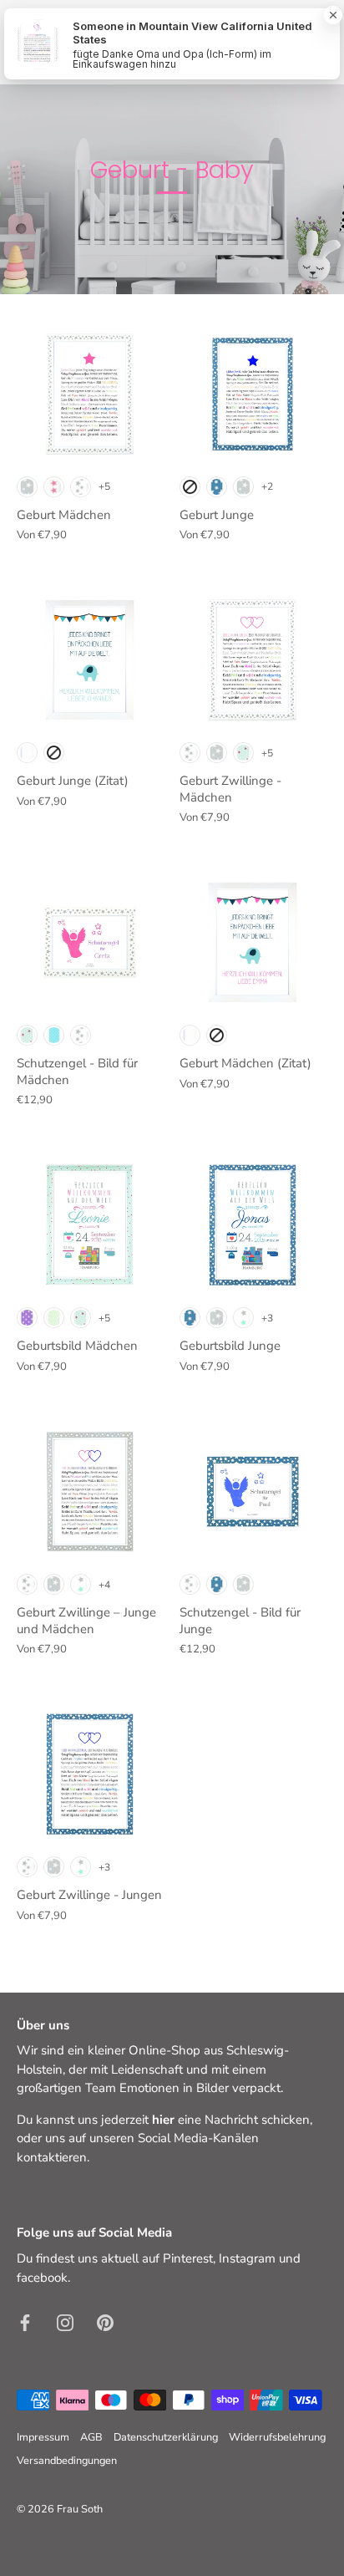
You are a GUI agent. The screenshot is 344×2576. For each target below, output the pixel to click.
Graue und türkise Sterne (243, 1318)
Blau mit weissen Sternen (217, 487)
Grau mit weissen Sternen (27, 487)
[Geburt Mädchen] (90, 394)
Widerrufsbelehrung (277, 2437)
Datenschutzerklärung (166, 2437)
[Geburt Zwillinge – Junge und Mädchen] (90, 1492)
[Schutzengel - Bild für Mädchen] (90, 942)
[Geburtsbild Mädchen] (90, 1225)
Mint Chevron (54, 1318)
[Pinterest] (105, 2321)
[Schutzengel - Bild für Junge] (253, 1492)
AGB (91, 2437)
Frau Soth (80, 2509)
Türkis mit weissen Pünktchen (54, 1035)
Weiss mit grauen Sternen (81, 487)
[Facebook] (25, 2321)
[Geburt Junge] (253, 394)
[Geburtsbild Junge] (253, 1225)
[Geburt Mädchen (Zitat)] (253, 942)
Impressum (43, 2437)
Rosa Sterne (54, 487)
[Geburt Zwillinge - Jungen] (90, 1774)
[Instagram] (65, 2321)
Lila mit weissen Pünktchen (27, 1318)
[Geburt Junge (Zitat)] (90, 660)
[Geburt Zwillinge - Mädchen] (253, 660)
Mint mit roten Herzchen (243, 753)
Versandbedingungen (67, 2461)
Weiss (27, 753)
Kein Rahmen (190, 487)
